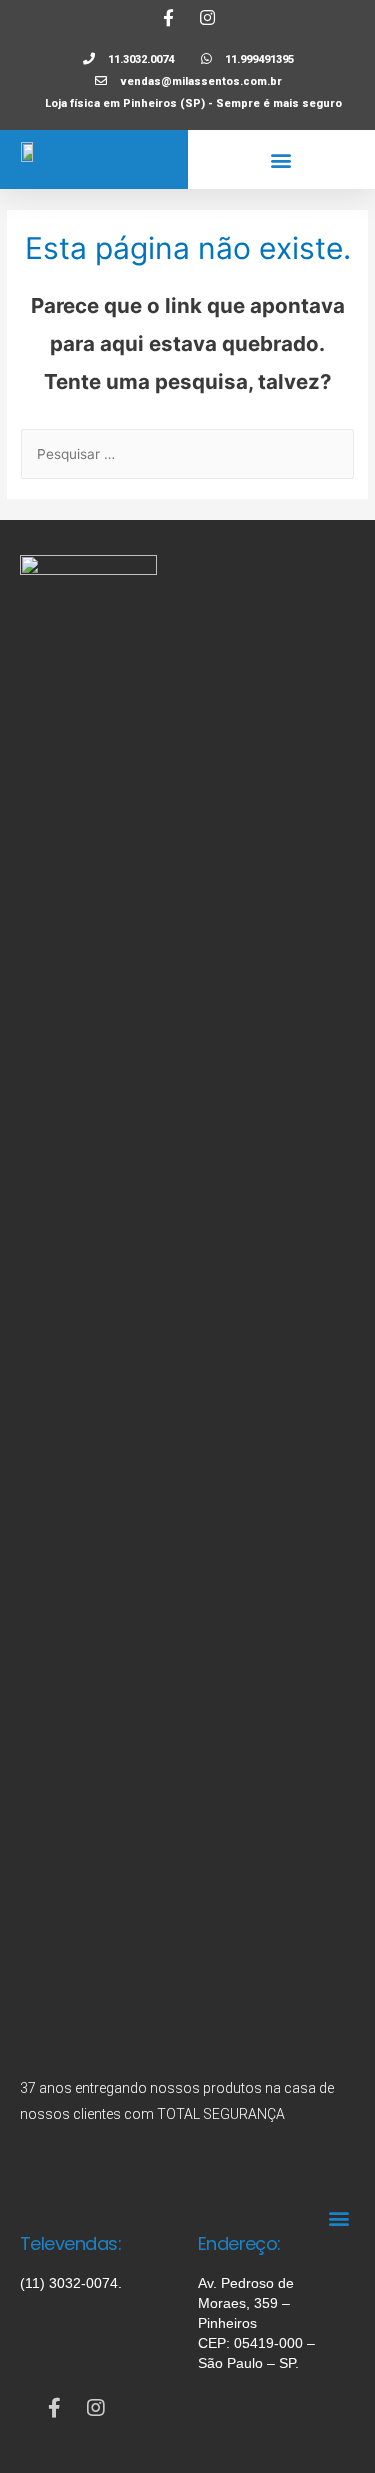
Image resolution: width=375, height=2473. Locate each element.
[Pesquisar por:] (187, 454)
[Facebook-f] (168, 17)
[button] (281, 159)
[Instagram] (207, 17)
